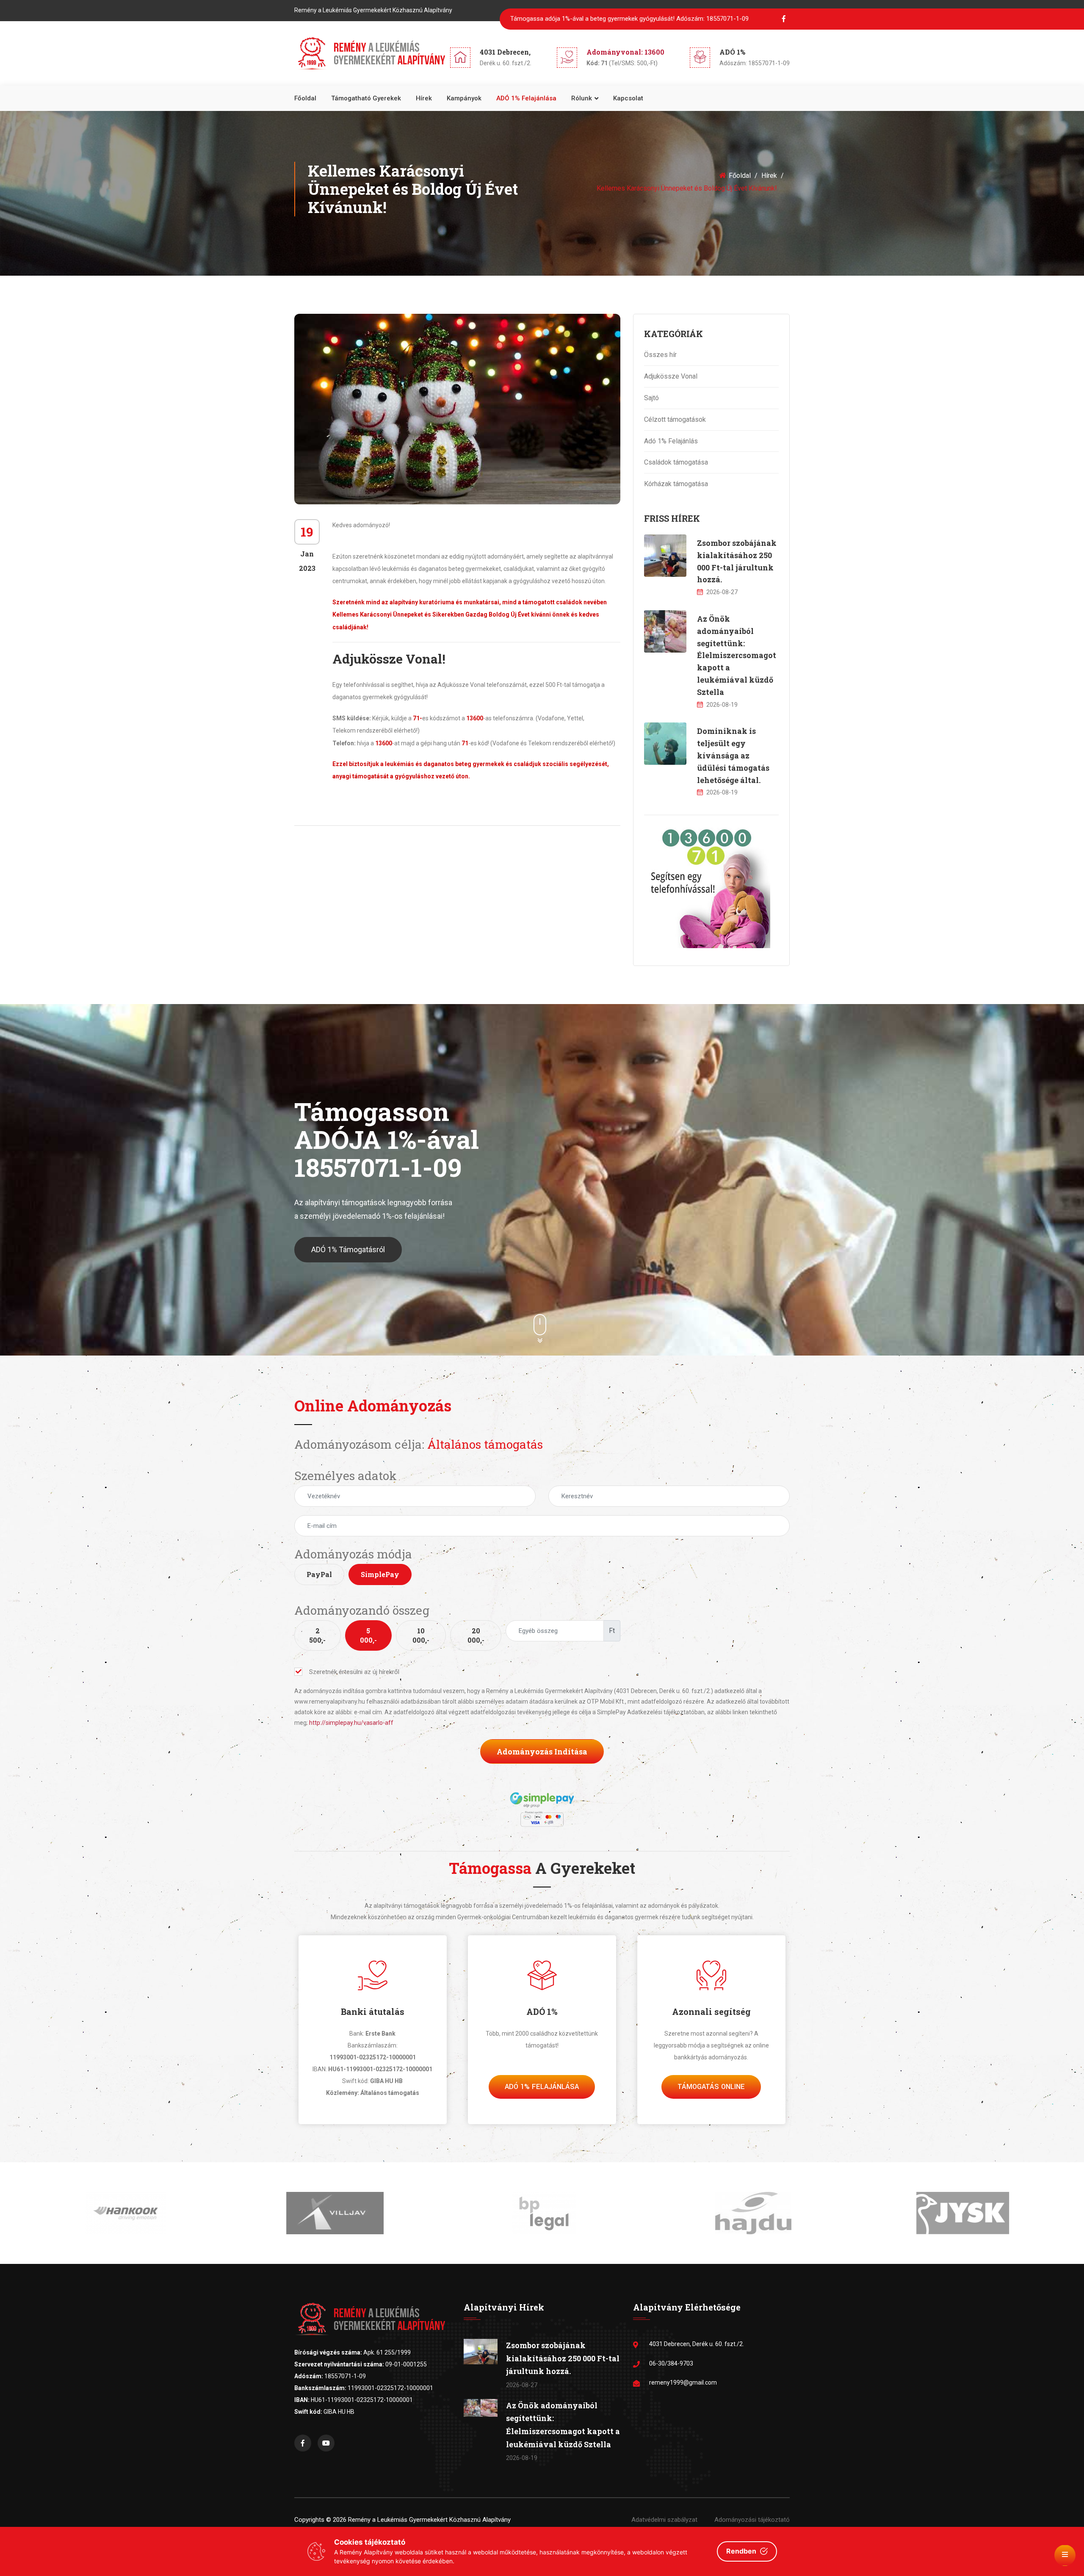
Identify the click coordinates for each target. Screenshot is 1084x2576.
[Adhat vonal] (707, 885)
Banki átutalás (373, 2012)
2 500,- (317, 1635)
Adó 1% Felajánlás (671, 441)
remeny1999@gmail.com (683, 2382)
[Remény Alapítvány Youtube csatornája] (326, 2443)
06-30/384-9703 (671, 2363)
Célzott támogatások (675, 419)
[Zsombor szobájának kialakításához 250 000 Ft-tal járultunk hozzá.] (665, 556)
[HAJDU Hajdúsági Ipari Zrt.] (542, 2213)
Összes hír (660, 355)
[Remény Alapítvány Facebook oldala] (303, 2443)
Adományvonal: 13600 (625, 52)
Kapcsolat (628, 98)
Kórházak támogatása (676, 484)
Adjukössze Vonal (671, 376)
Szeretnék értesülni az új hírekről (354, 1672)
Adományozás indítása (542, 1751)
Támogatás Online (711, 2087)
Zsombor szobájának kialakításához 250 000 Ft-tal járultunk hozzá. (563, 2358)
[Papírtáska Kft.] (960, 2213)
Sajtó (651, 398)
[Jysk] (751, 2213)
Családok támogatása (676, 462)
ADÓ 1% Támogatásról (348, 1249)
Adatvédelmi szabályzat (664, 2520)
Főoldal (305, 98)
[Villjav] (124, 2213)
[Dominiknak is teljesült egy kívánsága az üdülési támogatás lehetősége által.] (665, 744)
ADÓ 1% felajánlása (526, 98)
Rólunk (582, 98)
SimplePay (380, 1574)
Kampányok (464, 98)
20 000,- (476, 1635)
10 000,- (421, 1635)
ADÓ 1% (542, 2012)
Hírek (424, 98)
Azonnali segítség (711, 2012)
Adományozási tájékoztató (752, 2520)
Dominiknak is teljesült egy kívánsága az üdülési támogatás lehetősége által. (733, 755)
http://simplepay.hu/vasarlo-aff (351, 1723)
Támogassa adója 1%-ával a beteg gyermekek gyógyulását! (629, 19)
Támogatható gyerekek (366, 98)
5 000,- (368, 1635)
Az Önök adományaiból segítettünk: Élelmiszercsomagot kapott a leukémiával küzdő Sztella (737, 655)
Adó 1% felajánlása (542, 2087)
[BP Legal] (333, 2213)
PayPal (319, 1574)
